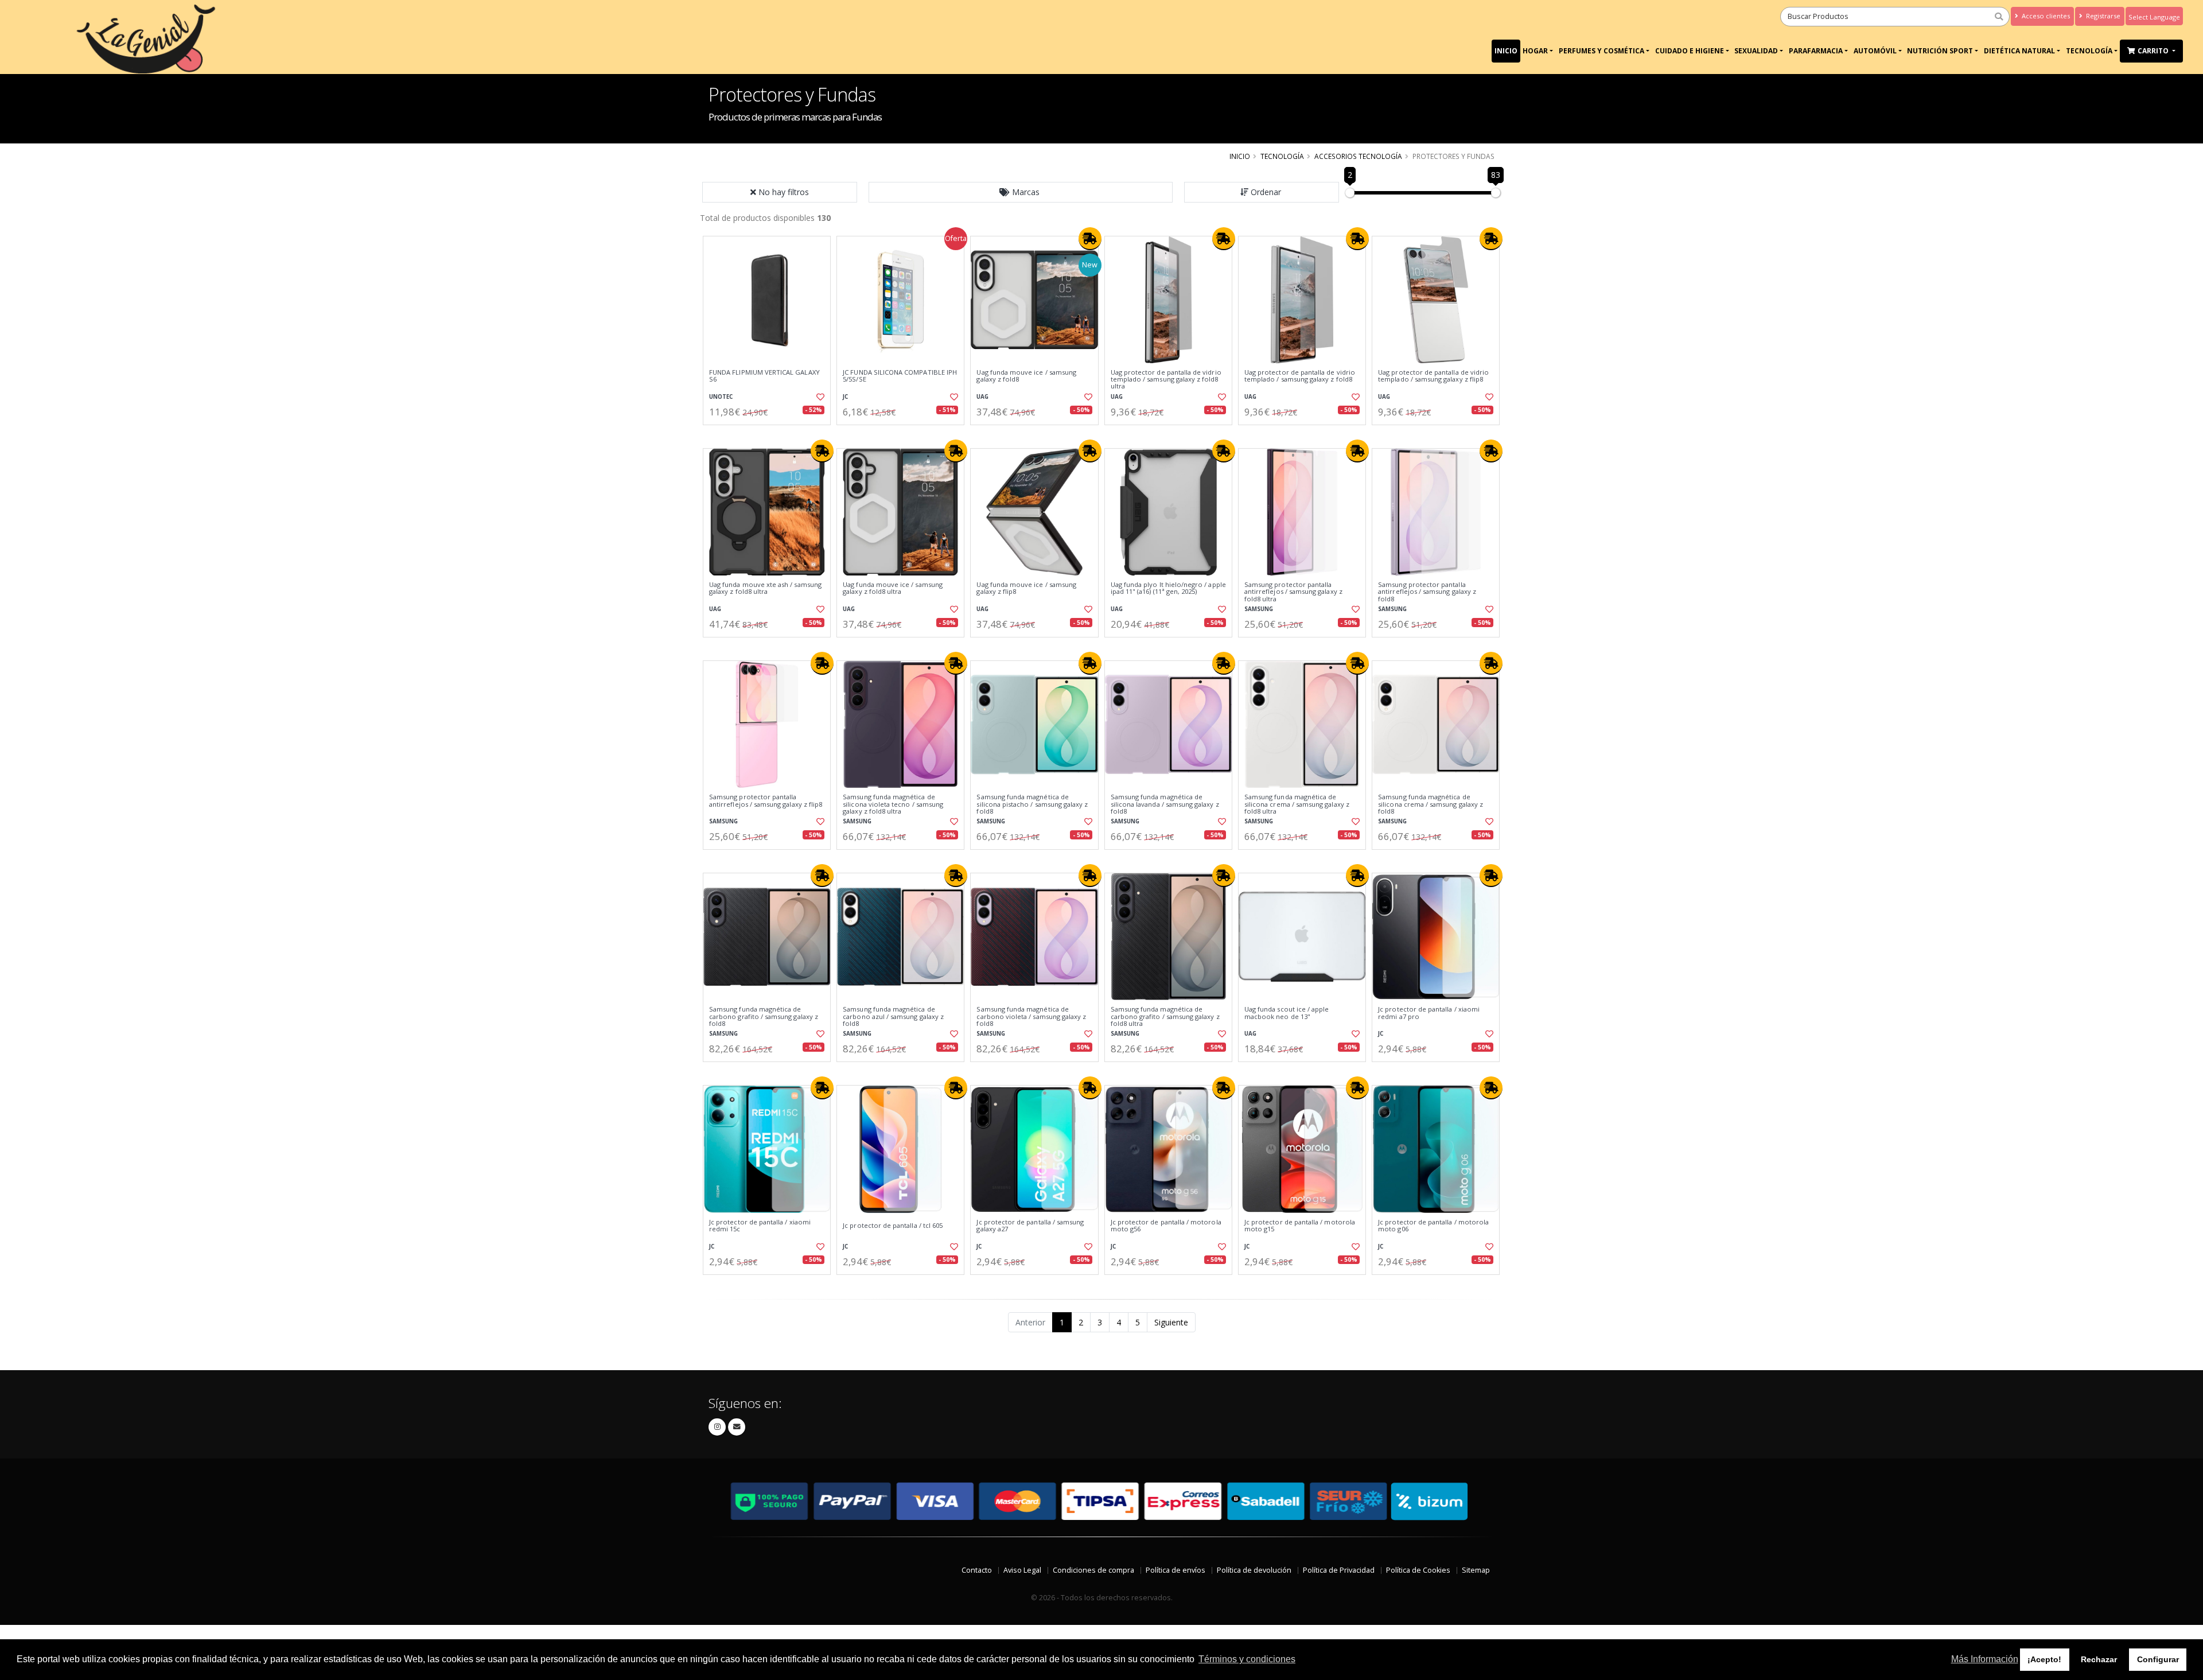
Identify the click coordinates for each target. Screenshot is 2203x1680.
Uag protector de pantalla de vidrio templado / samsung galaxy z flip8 (1433, 376)
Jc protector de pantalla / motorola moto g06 (1433, 1226)
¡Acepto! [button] (2044, 1659)
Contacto (977, 1570)
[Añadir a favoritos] (819, 397)
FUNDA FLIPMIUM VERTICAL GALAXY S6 (764, 376)
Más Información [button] (1985, 1659)
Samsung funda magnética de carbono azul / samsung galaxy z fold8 (893, 1016)
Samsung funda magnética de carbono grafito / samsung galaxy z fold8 (764, 1016)
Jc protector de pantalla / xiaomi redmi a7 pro (1429, 1013)
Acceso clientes (2045, 16)
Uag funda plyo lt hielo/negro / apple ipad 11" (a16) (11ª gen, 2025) (1168, 588)
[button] (1021, 192)
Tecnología (2089, 51)
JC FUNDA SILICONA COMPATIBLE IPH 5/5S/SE (900, 376)
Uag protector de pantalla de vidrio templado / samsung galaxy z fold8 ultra (1166, 380)
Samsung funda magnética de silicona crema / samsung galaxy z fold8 (1431, 804)
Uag (982, 397)
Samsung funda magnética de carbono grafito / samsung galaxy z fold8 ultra (1165, 1016)
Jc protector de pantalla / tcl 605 (893, 1226)
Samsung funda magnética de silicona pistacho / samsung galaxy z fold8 (1032, 804)
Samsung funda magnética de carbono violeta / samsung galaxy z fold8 (1031, 1016)
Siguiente (1171, 1322)
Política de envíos (1176, 1570)
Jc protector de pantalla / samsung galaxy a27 (1030, 1226)
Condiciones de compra (1093, 1570)
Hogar (1535, 51)
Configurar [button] (2158, 1659)
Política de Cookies (1418, 1570)
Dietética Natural (2019, 51)
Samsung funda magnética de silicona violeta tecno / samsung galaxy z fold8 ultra (893, 804)
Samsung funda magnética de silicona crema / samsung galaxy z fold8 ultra (1297, 804)
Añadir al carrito (770, 435)
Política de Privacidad (1339, 1570)
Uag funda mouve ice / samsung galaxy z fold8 (1026, 376)
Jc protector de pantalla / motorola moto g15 (1300, 1226)
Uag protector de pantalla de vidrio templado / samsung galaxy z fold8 (1300, 376)
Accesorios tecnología (1358, 156)
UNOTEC (721, 397)
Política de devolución (1254, 1570)
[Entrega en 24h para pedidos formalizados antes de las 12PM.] (1090, 239)
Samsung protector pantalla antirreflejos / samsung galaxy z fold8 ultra (1293, 592)
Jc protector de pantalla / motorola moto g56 (1166, 1226)
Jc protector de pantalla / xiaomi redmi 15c (760, 1226)
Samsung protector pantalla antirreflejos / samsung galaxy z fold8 (1427, 592)
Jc (845, 397)
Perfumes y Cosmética (1601, 51)
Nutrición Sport (1940, 51)
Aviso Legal (1022, 1570)
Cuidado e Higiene (1690, 51)
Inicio (1506, 51)
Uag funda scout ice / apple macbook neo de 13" (1287, 1013)
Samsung (1259, 609)
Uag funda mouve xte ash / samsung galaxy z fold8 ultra (765, 588)
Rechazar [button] (2099, 1659)
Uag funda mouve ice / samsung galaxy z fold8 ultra (893, 588)
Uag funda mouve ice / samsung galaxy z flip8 (1026, 588)
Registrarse (2102, 16)
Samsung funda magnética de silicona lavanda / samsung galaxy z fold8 (1165, 804)
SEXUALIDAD (1756, 51)
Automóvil (1875, 51)
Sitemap (1476, 1570)
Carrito (2154, 51)
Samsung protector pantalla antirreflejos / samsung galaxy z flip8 (766, 801)
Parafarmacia (1816, 51)
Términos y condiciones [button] (1247, 1659)
